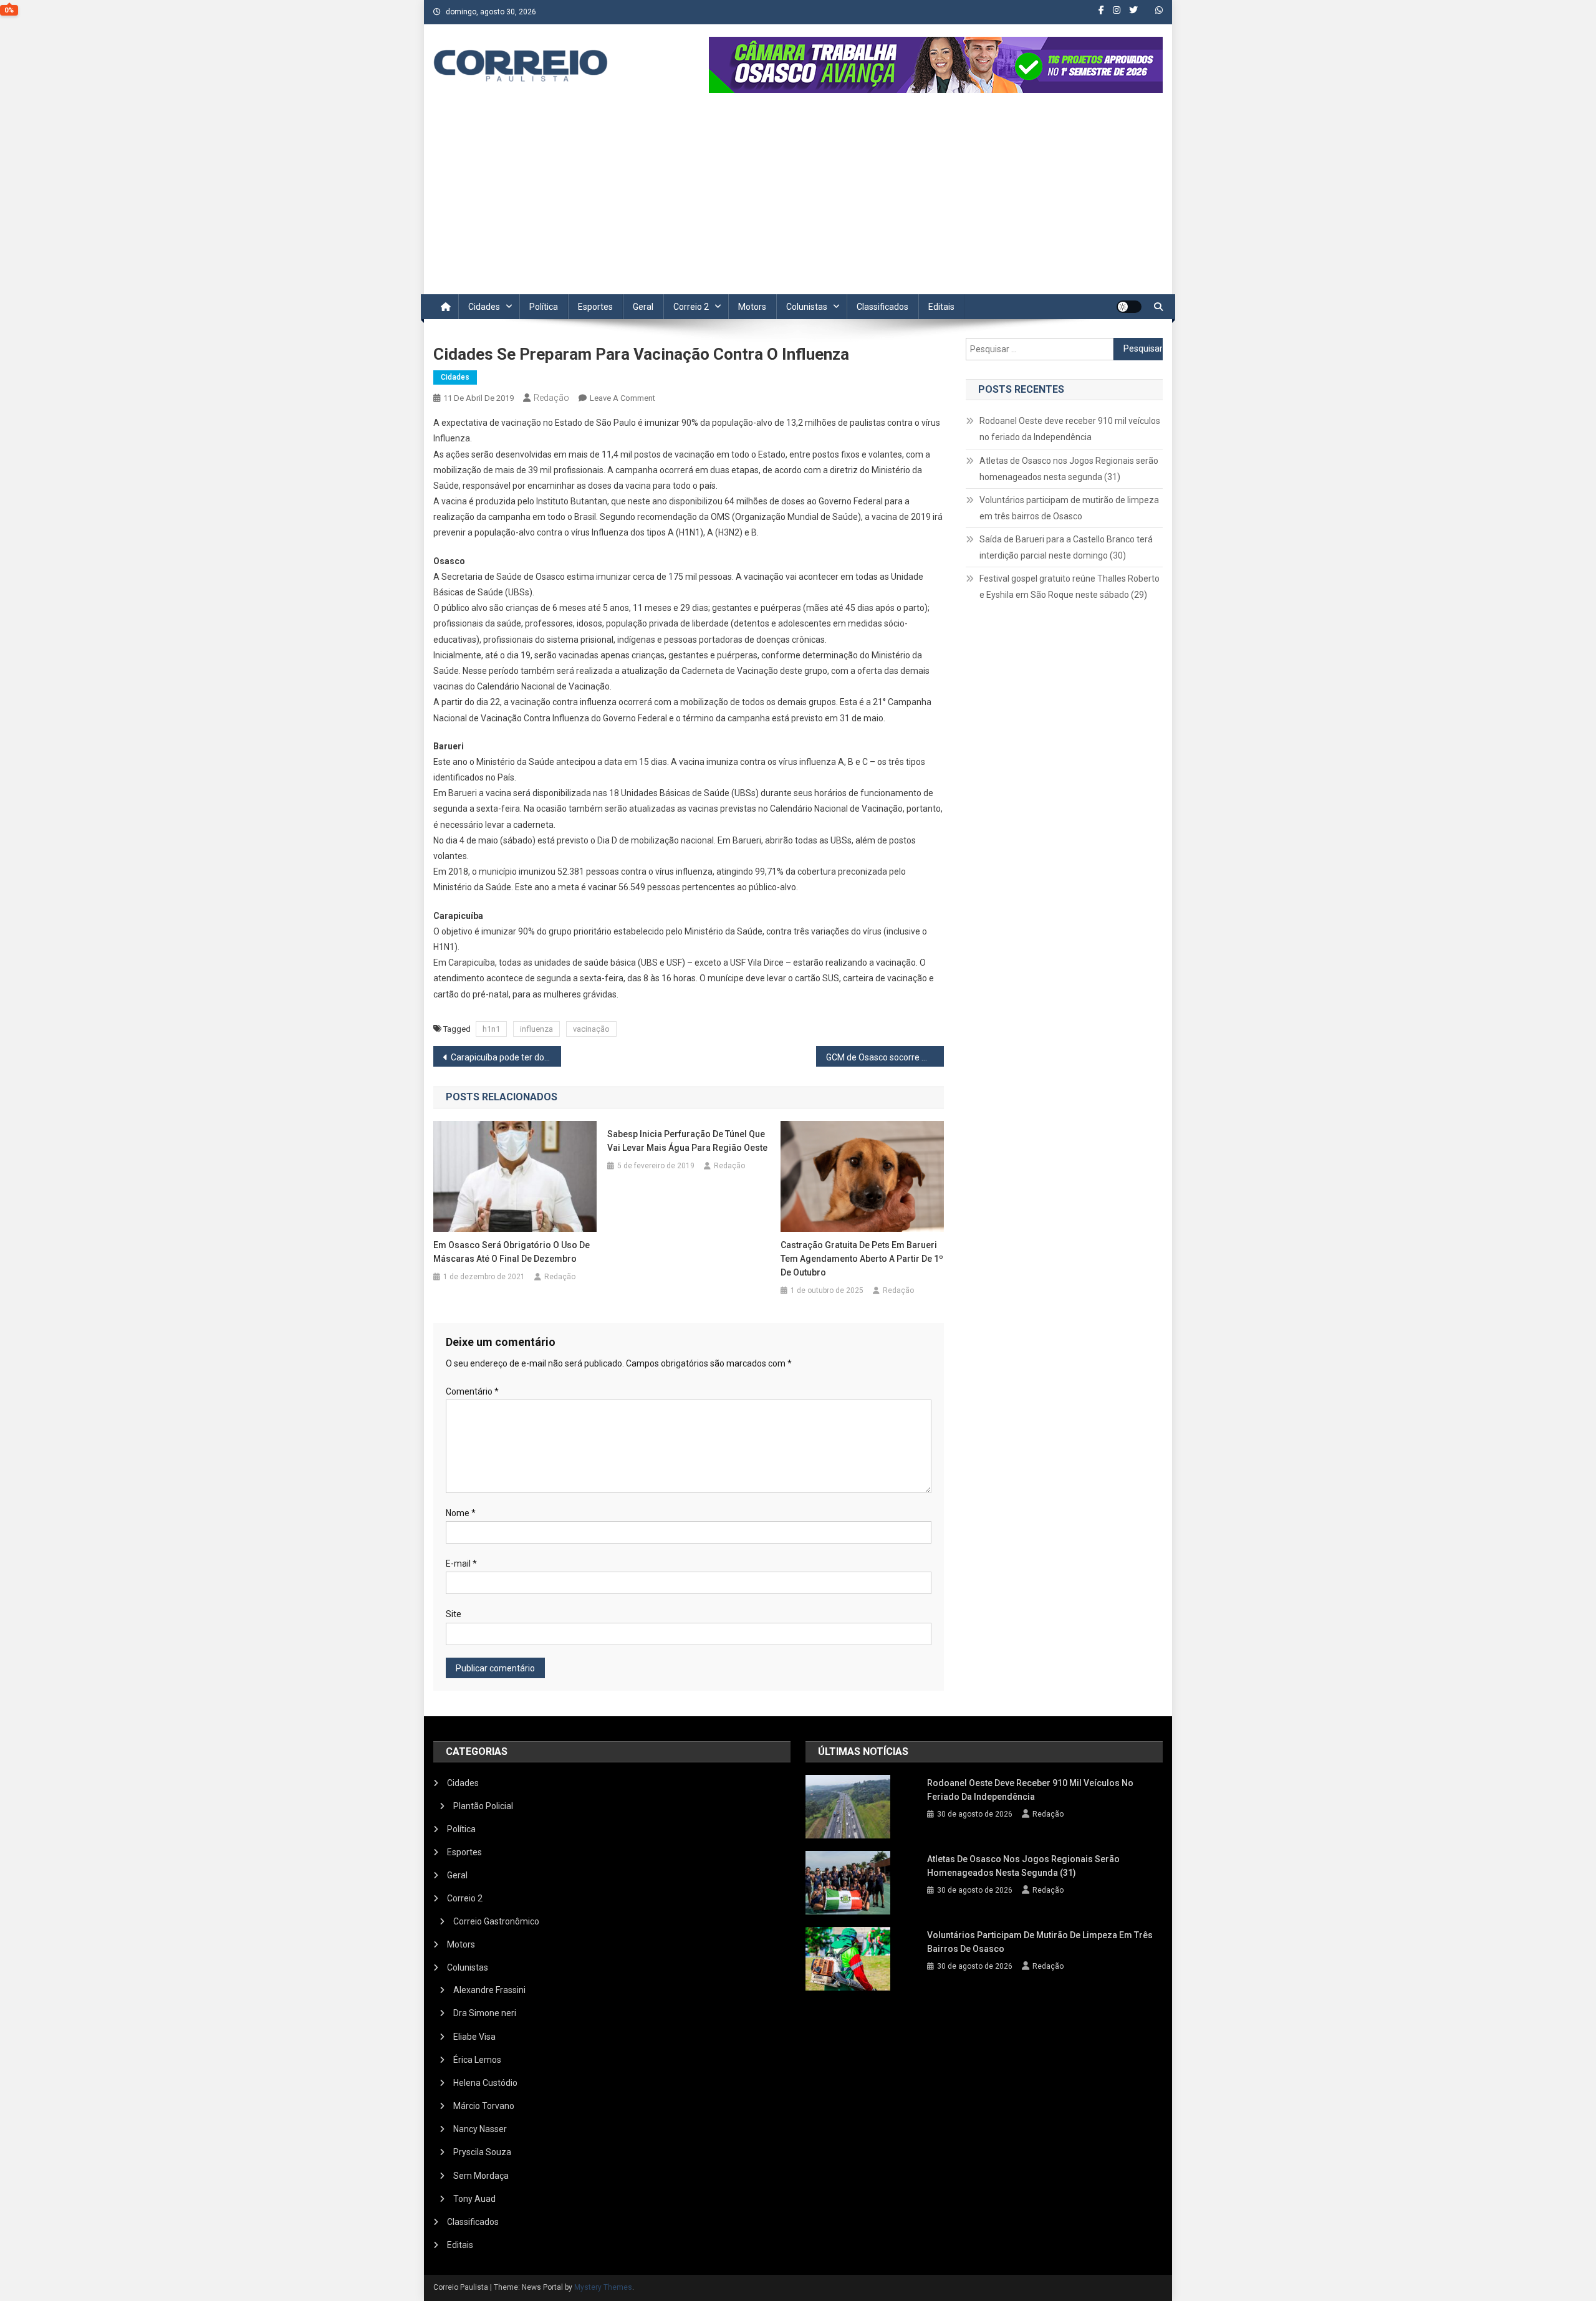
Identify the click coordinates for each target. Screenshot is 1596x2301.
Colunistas (807, 307)
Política (544, 307)
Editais (941, 307)
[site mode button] (1129, 307)
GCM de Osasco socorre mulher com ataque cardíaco (885, 1057)
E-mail (461, 1564)
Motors (752, 307)
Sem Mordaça (481, 2176)
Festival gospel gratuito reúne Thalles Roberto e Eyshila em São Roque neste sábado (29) (1070, 587)
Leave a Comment (623, 398)
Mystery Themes (603, 2287)
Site (454, 1614)
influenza (536, 1029)
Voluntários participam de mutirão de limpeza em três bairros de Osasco (1069, 508)
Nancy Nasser (480, 2129)
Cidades (484, 307)
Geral (643, 307)
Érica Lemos (477, 2060)
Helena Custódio (485, 2083)
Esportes (595, 307)
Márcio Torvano (484, 2106)
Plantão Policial (483, 1806)
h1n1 (491, 1029)
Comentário (472, 1391)
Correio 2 (691, 307)
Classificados (882, 307)
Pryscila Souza (482, 2152)
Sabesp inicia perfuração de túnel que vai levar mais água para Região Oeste (687, 1141)
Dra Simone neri (485, 2013)
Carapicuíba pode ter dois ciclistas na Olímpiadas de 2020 (506, 1057)
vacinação (591, 1029)
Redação (551, 398)
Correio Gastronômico (496, 1921)
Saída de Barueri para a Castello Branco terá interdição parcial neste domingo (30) (1066, 547)
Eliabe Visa (474, 2037)
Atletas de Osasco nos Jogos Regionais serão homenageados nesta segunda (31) (1069, 469)
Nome (461, 1513)
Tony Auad (474, 2199)
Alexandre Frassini (489, 1990)
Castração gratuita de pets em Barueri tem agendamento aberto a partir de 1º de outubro (862, 1259)
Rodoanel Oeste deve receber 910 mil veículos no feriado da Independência (1070, 429)
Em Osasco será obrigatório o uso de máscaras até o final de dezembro (512, 1252)
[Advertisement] (798, 201)
